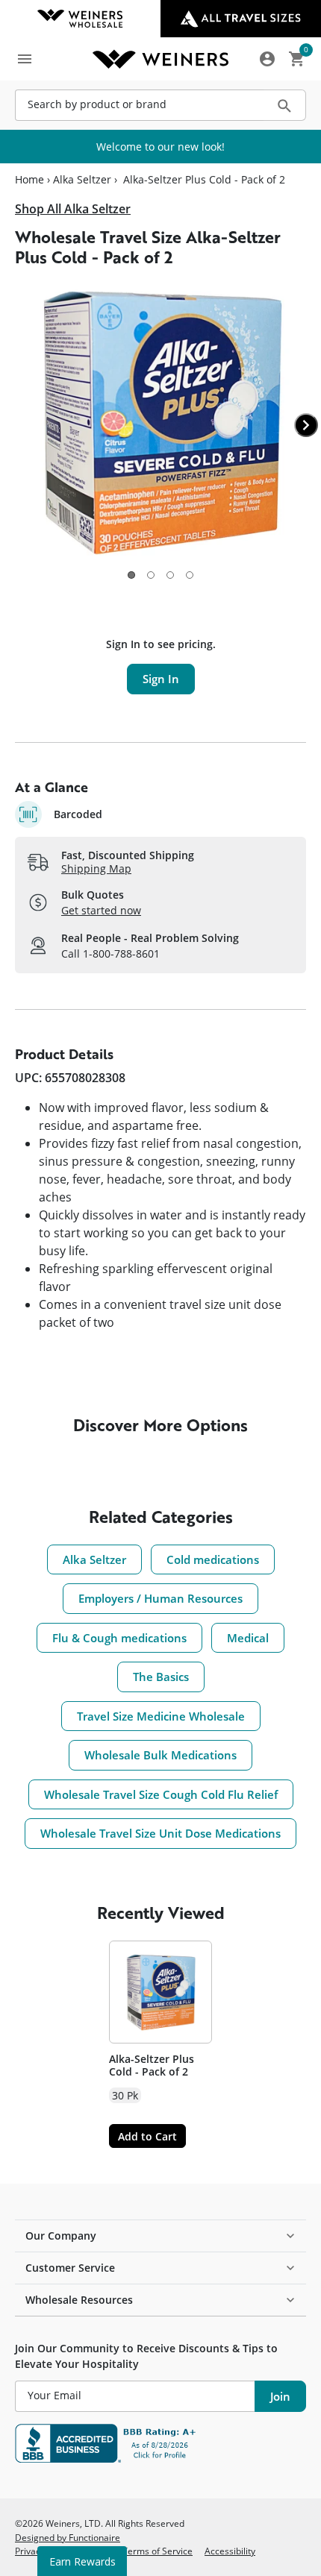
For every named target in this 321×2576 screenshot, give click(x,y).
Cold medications (213, 1559)
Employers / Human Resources (160, 1598)
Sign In (161, 679)
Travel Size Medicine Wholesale (161, 1716)
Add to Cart (147, 2136)
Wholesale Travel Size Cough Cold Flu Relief (161, 1794)
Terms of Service (158, 2551)
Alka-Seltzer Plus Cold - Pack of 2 (152, 2065)
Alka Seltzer (82, 180)
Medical (248, 1638)
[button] (131, 575)
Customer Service (70, 2268)
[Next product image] (306, 425)
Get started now (101, 910)
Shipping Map (96, 868)
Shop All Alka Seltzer (73, 209)
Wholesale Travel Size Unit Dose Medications (160, 1833)
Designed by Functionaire (68, 2537)
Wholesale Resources (79, 2300)
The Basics (161, 1677)
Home (29, 180)
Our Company (61, 2236)
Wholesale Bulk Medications (160, 1755)
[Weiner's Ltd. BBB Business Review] (160, 2443)
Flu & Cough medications (119, 1638)
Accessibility (230, 2551)
